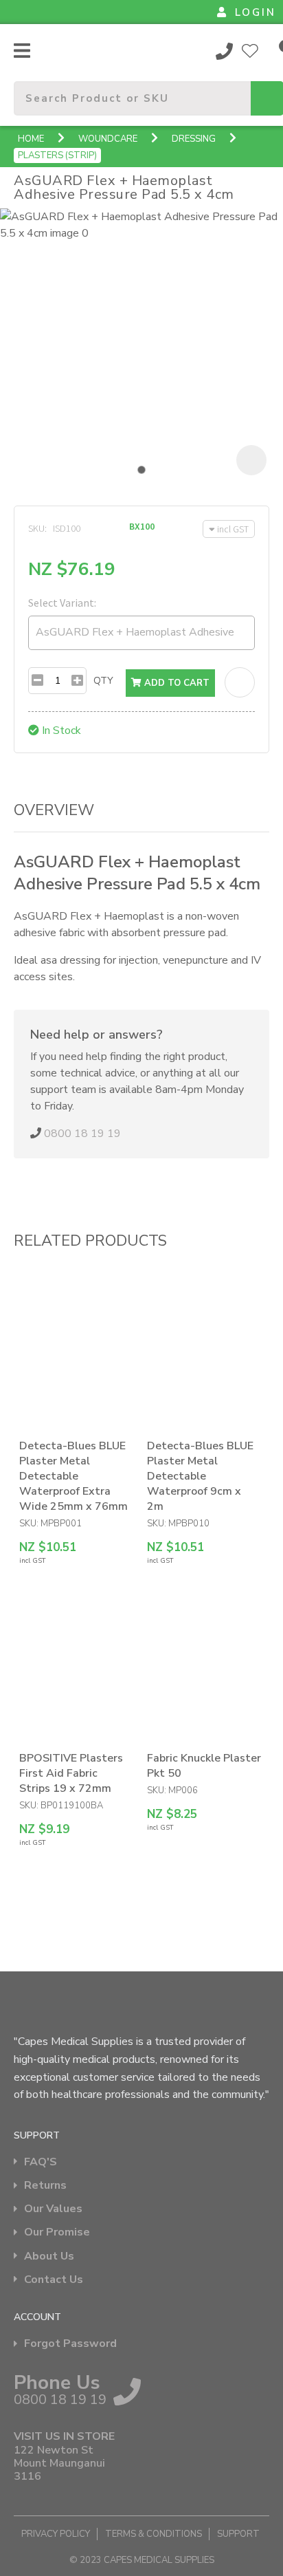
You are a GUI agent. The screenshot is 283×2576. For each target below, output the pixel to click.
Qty (103, 681)
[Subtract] (37, 681)
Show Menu (22, 51)
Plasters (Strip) (57, 155)
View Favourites (250, 51)
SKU (36, 528)
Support (238, 2534)
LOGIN (256, 12)
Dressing (194, 139)
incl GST (233, 529)
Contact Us (54, 2280)
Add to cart (176, 683)
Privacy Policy (56, 2534)
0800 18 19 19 (225, 51)
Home (31, 139)
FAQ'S (41, 2162)
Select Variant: (62, 603)
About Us (49, 2256)
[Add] (77, 681)
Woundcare (108, 139)
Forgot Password (70, 2344)
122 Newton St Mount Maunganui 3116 (59, 2464)
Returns (45, 2186)
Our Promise (57, 2232)
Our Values (53, 2209)
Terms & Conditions (154, 2534)
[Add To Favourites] (240, 682)
